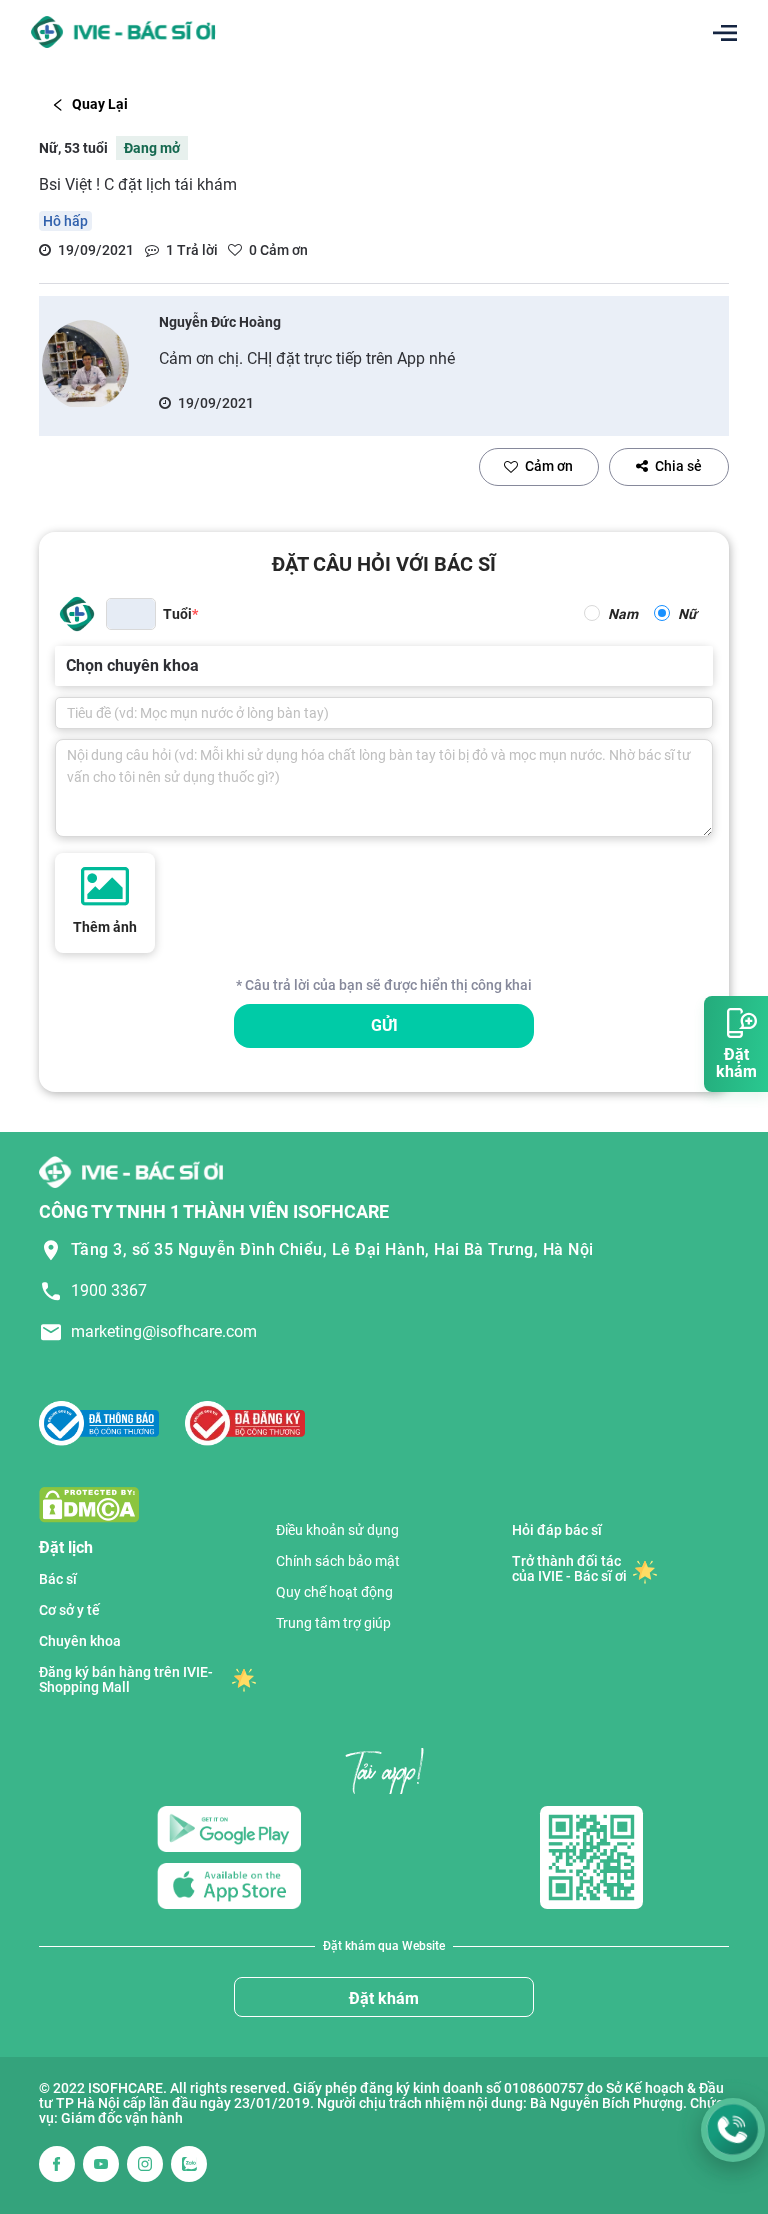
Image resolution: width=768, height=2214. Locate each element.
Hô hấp (65, 221)
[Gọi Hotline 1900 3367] (733, 2130)
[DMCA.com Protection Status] (89, 1503)
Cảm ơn (549, 466)
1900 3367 (109, 1290)
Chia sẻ (678, 466)
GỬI (384, 1025)
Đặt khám (384, 1998)
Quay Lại (100, 104)
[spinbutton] (131, 614)
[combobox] (68, 666)
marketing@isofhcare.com (164, 1331)
